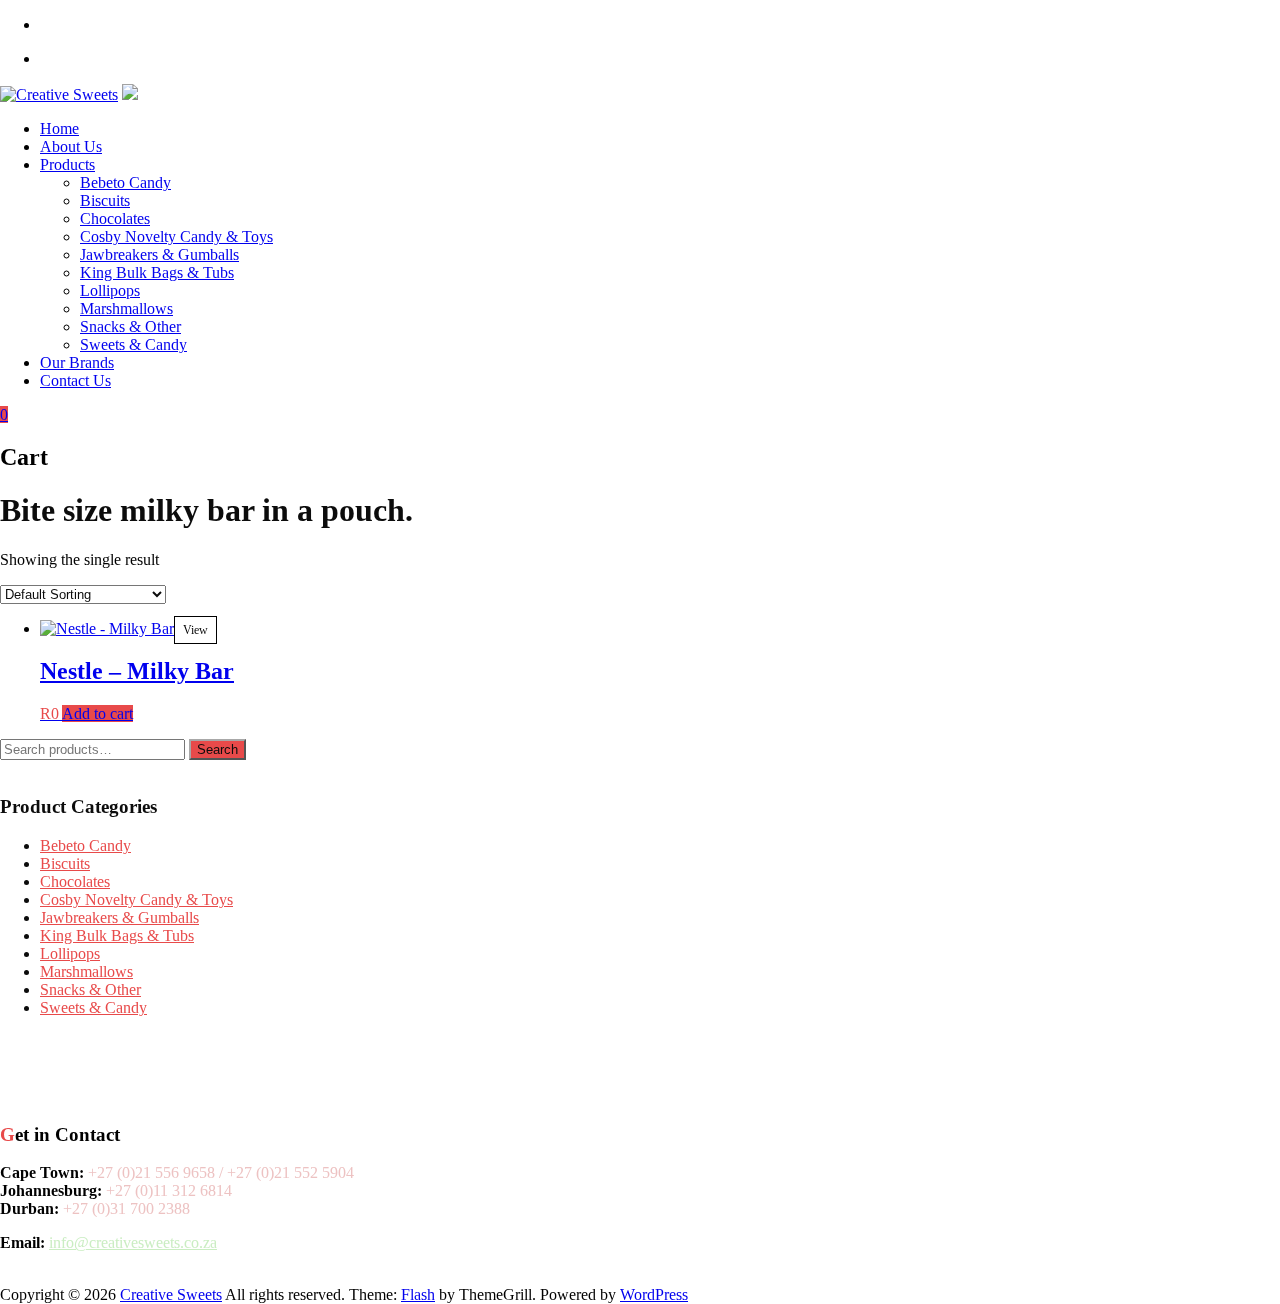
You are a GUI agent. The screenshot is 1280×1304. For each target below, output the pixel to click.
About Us (71, 146)
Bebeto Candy (125, 182)
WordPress (654, 1294)
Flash (418, 1294)
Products (67, 164)
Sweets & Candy (133, 344)
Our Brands (77, 362)
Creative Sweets (171, 1294)
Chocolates (115, 218)
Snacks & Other (130, 326)
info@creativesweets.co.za (133, 1242)
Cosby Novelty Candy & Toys (176, 236)
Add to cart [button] (97, 713)
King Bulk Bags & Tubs (157, 272)
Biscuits (105, 200)
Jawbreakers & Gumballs (159, 254)
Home (59, 128)
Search (217, 749)
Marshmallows (126, 308)
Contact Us (75, 380)
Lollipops (110, 290)
